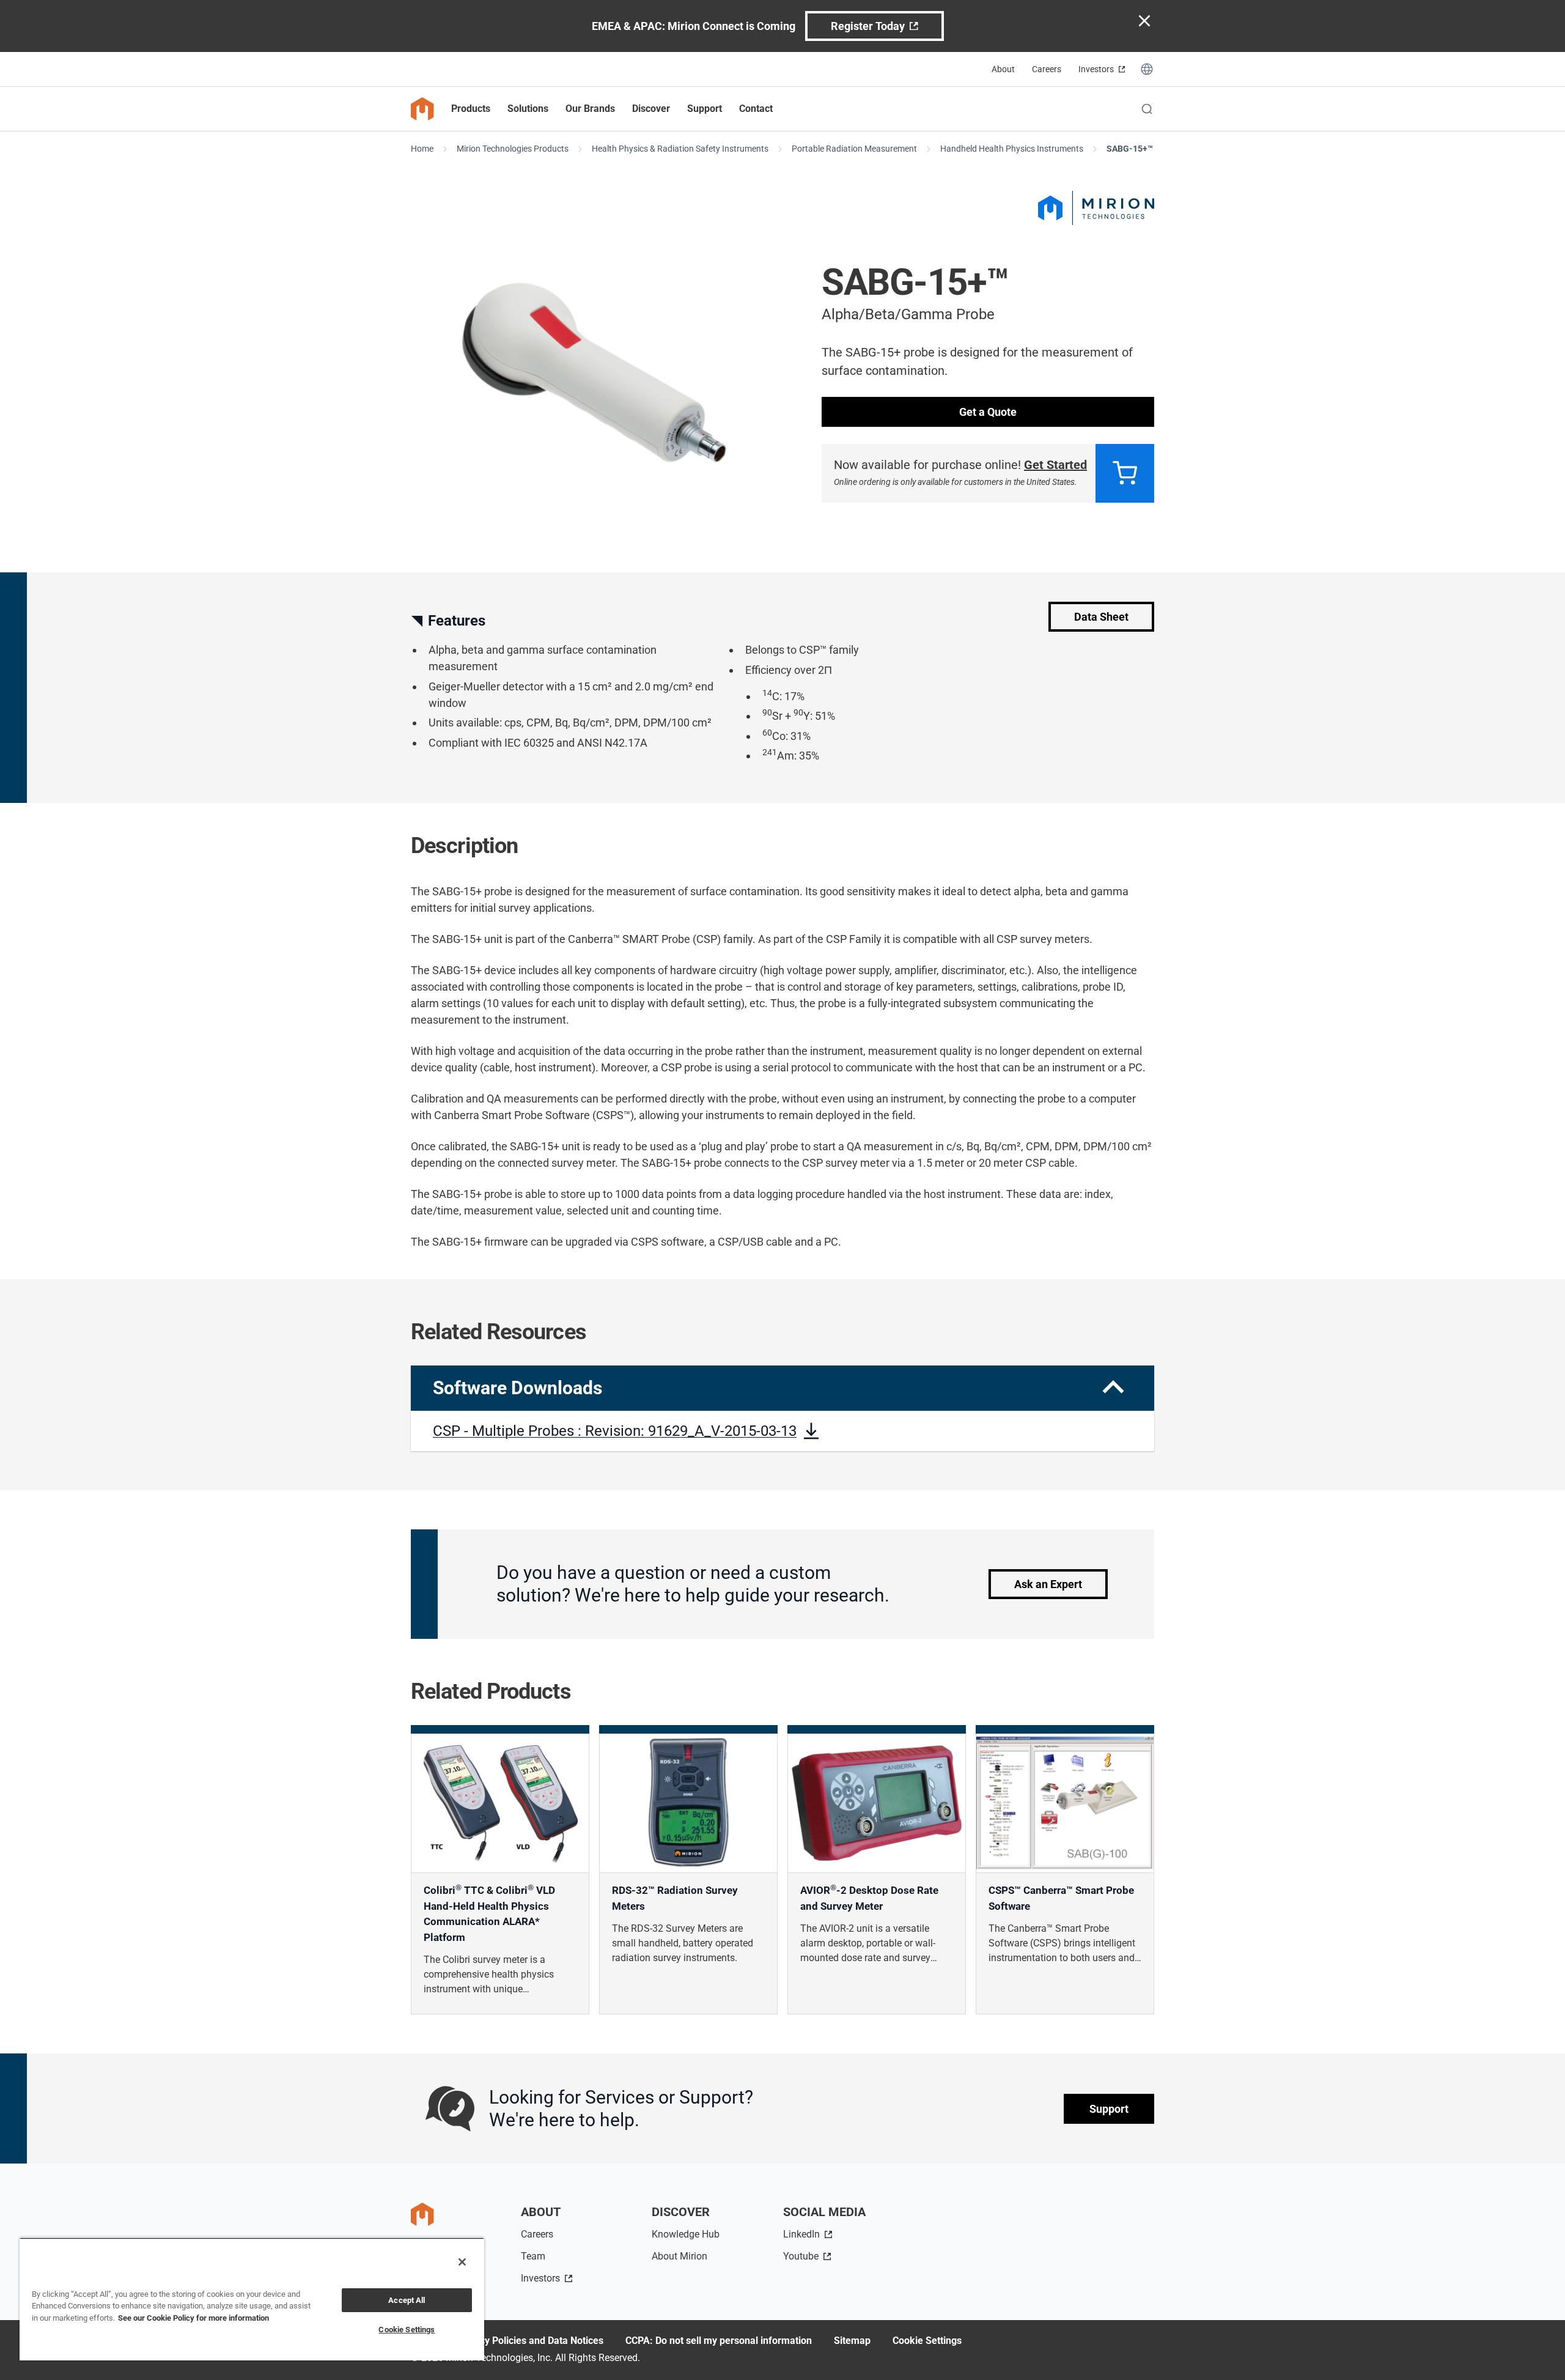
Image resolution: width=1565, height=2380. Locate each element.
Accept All (407, 2300)
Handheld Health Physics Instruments (1012, 149)
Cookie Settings (927, 2341)
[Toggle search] (1147, 109)
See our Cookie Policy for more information (193, 2318)
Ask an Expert (1048, 1584)
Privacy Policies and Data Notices (530, 2341)
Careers (1047, 69)
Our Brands (590, 109)
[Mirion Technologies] (1096, 208)
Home (422, 149)
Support (1109, 2109)
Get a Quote (988, 412)
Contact (756, 109)
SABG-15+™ (1130, 149)
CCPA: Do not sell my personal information (719, 2341)
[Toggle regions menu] (1147, 69)
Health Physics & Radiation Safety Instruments (680, 149)
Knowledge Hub (686, 2234)
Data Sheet (1101, 617)
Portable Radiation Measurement (854, 149)
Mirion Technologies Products (513, 149)
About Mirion (679, 2256)
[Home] (422, 109)
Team (533, 2256)
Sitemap (852, 2341)
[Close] (462, 2262)
